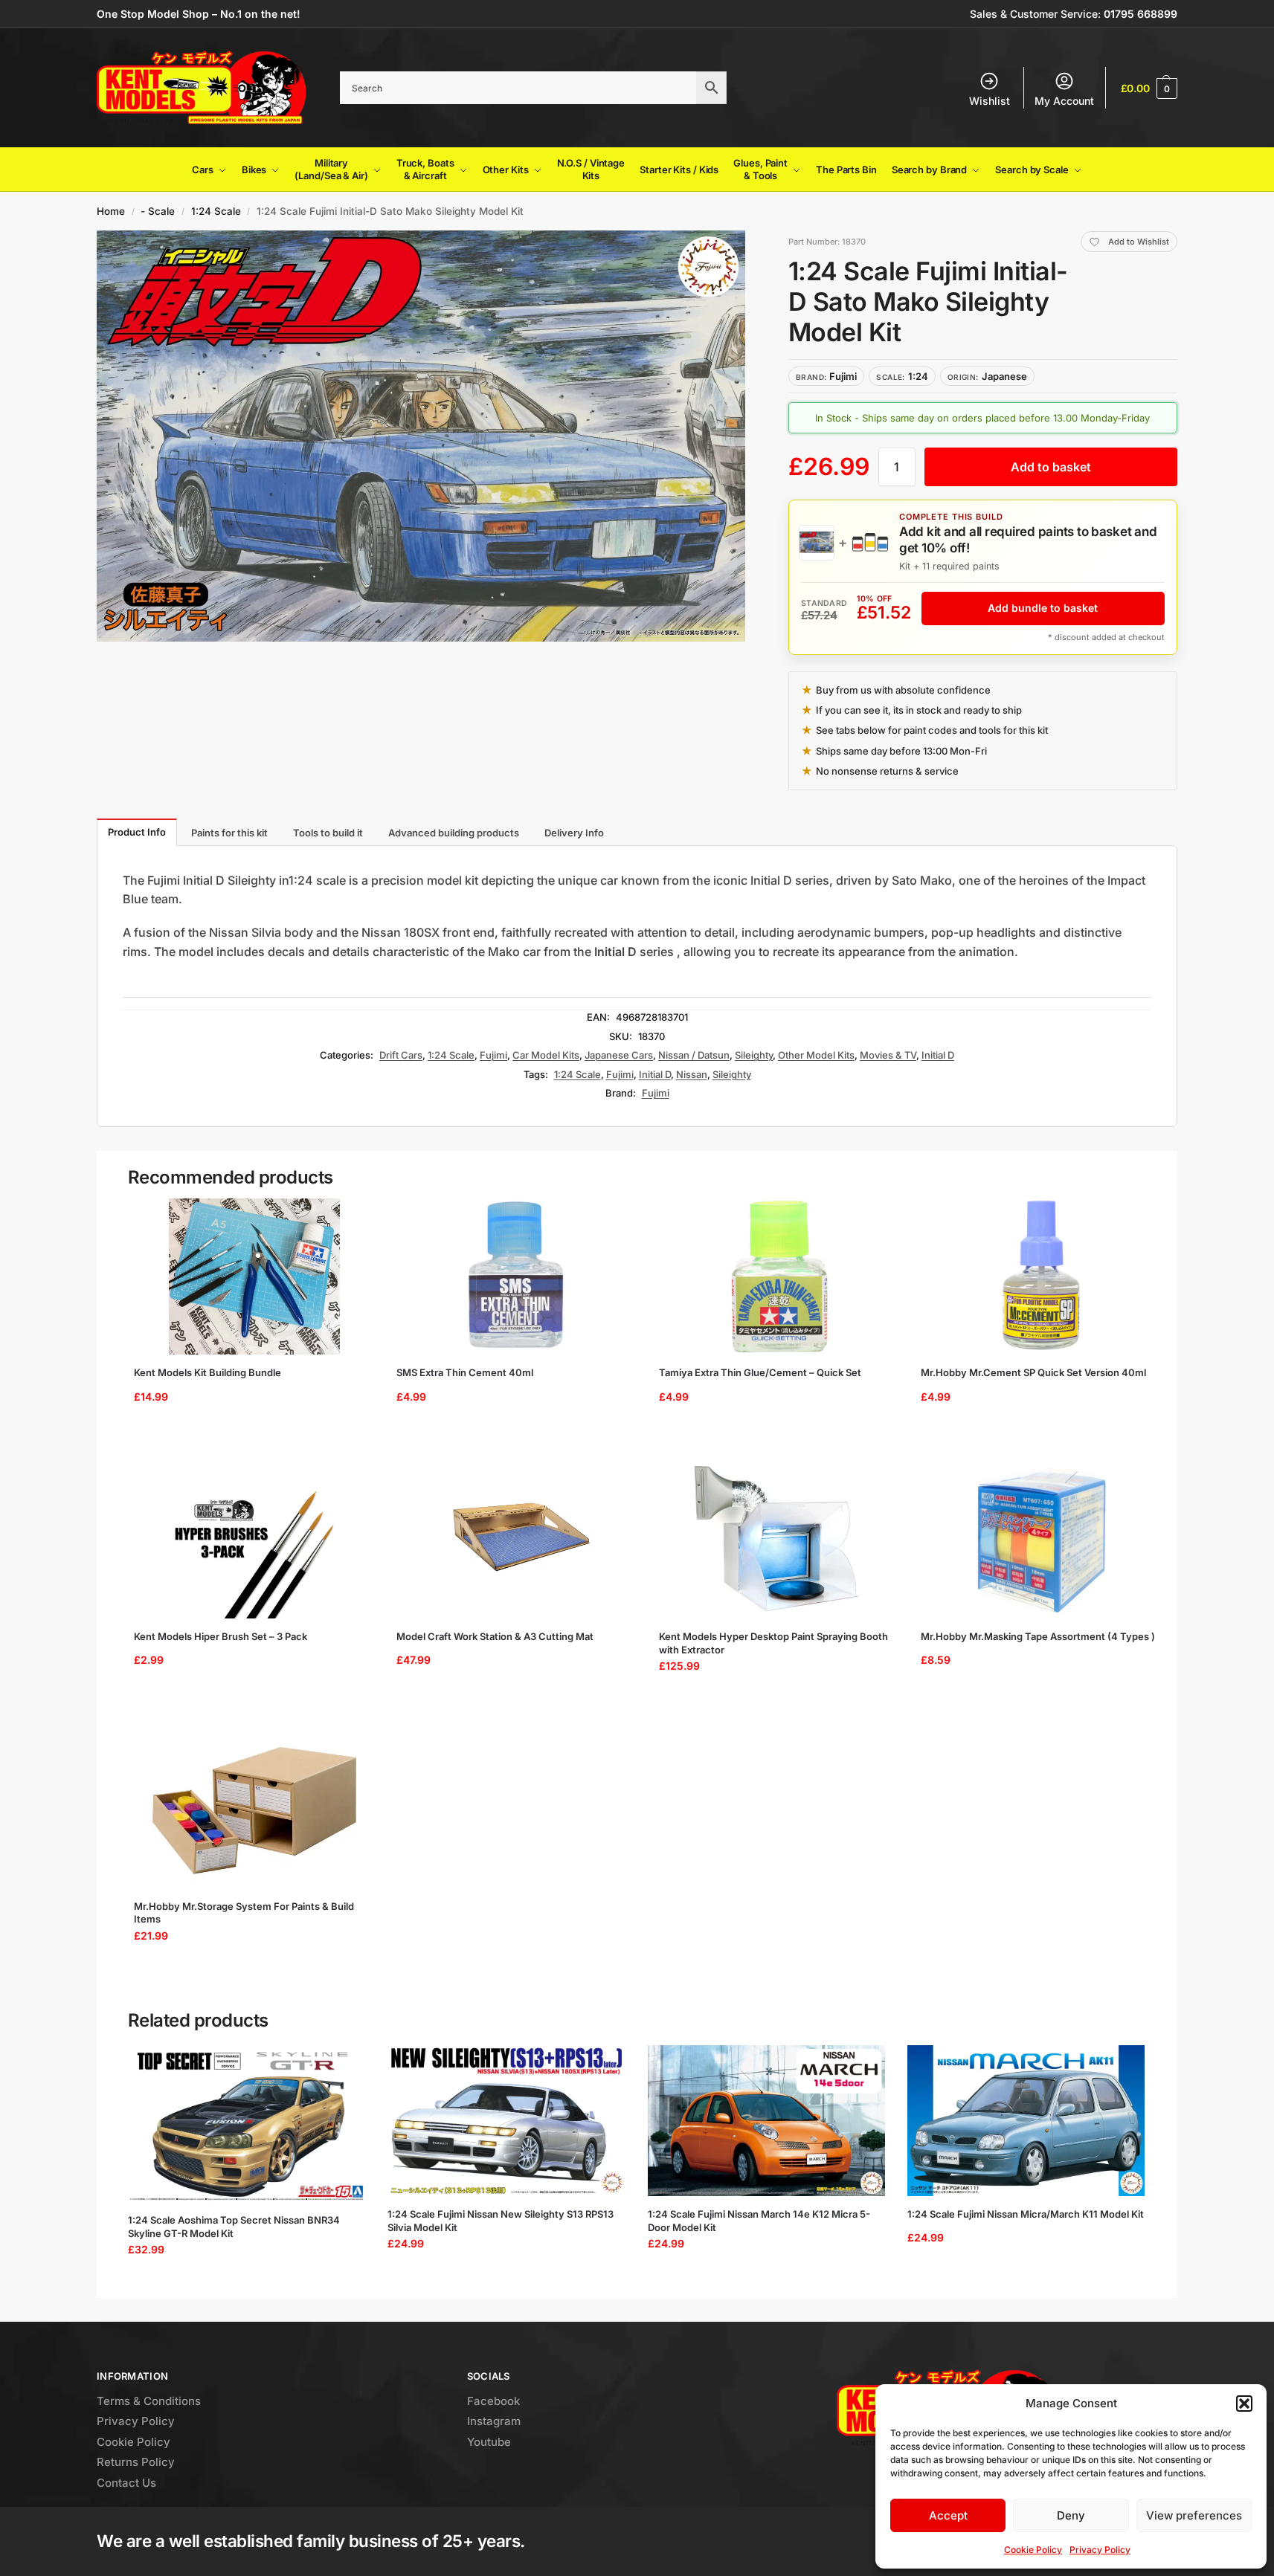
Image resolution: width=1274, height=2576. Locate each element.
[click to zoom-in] (421, 436)
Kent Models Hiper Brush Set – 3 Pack (221, 1636)
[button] (1244, 2404)
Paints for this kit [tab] (229, 833)
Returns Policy (136, 2462)
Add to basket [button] (250, 1434)
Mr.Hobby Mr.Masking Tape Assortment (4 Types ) (1038, 1636)
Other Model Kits (816, 1055)
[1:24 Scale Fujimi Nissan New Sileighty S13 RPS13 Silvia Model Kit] (506, 2121)
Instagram (494, 2421)
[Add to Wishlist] (352, 1217)
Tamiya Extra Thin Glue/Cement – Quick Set (760, 1372)
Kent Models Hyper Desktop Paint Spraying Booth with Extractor (773, 1643)
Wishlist (990, 101)
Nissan (692, 1074)
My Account (1064, 101)
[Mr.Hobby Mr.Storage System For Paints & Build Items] (255, 1810)
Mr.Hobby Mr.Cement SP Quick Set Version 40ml (1033, 1372)
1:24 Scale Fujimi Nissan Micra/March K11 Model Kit (1026, 2214)
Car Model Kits (546, 1055)
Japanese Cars (619, 1055)
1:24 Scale (216, 211)
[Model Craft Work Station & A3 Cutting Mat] (517, 1540)
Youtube (489, 2442)
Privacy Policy (1100, 2550)
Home (111, 211)
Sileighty (754, 1055)
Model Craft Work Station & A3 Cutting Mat (495, 1636)
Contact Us (126, 2483)
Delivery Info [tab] (574, 833)
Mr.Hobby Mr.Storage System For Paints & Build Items (244, 1913)
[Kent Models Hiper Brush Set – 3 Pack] (255, 1540)
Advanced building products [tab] (454, 833)
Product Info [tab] (137, 832)
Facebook (493, 2401)
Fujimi (493, 1055)
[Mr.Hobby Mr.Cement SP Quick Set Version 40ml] (1042, 1276)
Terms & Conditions (149, 2401)
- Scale (158, 211)
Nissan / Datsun (694, 1055)
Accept (948, 2515)
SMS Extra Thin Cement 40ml (465, 1372)
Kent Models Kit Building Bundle (207, 1372)
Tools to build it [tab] (328, 833)
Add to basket (1051, 467)
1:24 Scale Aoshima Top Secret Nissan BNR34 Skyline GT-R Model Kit (234, 2227)
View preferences (1194, 2515)
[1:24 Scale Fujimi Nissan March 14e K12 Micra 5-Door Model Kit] (766, 2121)
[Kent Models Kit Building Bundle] (255, 1276)
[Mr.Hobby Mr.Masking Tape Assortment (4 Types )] (1042, 1540)
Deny (1071, 2515)
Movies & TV (888, 1055)
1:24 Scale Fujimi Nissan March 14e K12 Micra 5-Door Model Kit (759, 2221)
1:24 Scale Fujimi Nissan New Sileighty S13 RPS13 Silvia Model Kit (501, 2221)
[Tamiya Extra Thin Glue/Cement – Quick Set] (780, 1276)
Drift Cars (401, 1055)
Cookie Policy (1033, 2550)
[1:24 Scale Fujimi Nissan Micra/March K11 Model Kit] (1026, 2121)
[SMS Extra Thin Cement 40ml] (517, 1276)
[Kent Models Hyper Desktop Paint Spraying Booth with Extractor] (780, 1540)
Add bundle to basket (1043, 608)
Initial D (938, 1055)
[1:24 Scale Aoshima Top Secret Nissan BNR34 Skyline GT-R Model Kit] (247, 2124)
